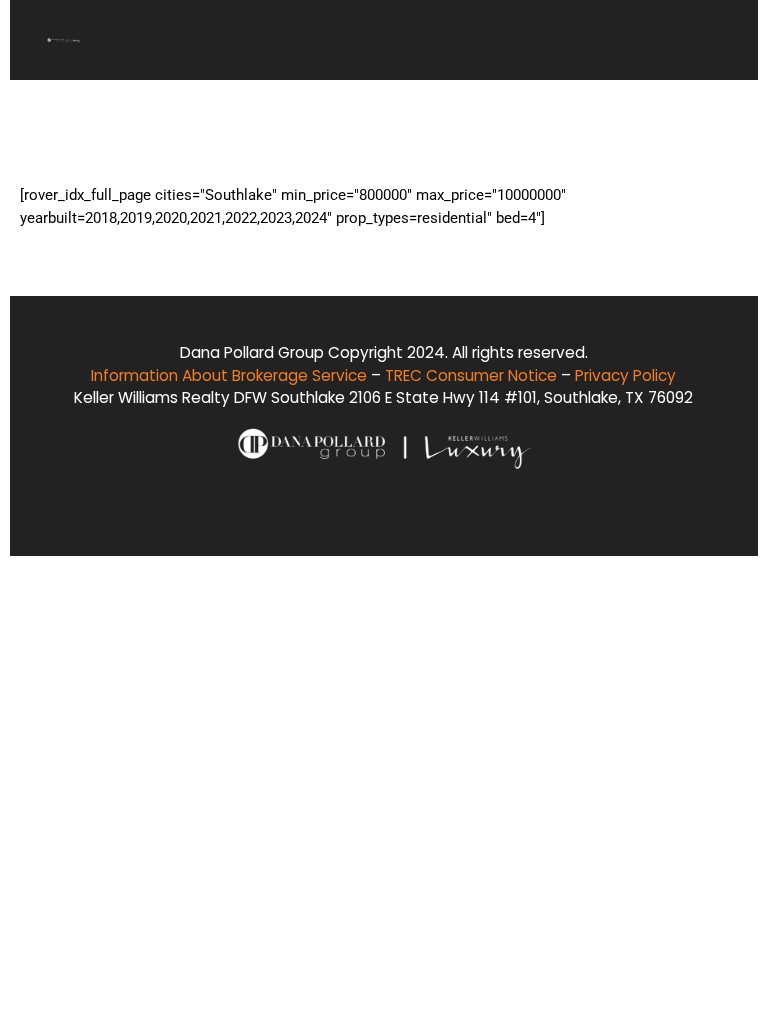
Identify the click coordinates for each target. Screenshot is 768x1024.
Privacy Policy (626, 374)
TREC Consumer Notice (472, 374)
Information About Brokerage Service (230, 374)
